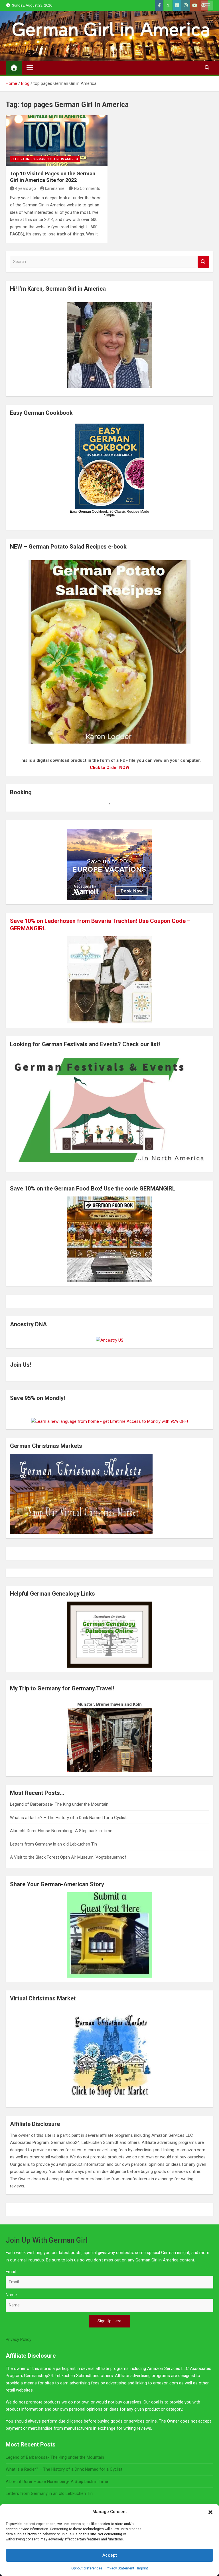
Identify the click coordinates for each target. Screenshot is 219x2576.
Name (11, 2295)
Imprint (143, 2568)
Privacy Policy (19, 2339)
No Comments (87, 188)
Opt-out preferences (87, 2568)
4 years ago (26, 188)
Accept (110, 2555)
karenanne (55, 188)
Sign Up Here (109, 2321)
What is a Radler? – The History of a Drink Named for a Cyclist (68, 1818)
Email (11, 2272)
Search (203, 262)
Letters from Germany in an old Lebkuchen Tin (53, 1844)
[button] (210, 2512)
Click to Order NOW (110, 767)
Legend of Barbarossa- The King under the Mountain (59, 1804)
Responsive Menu (207, 5)
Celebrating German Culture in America (45, 159)
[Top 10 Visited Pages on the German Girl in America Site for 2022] (57, 141)
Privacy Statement (120, 2568)
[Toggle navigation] (30, 67)
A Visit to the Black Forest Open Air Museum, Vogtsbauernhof (68, 1857)
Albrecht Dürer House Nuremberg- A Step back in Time (61, 1831)
